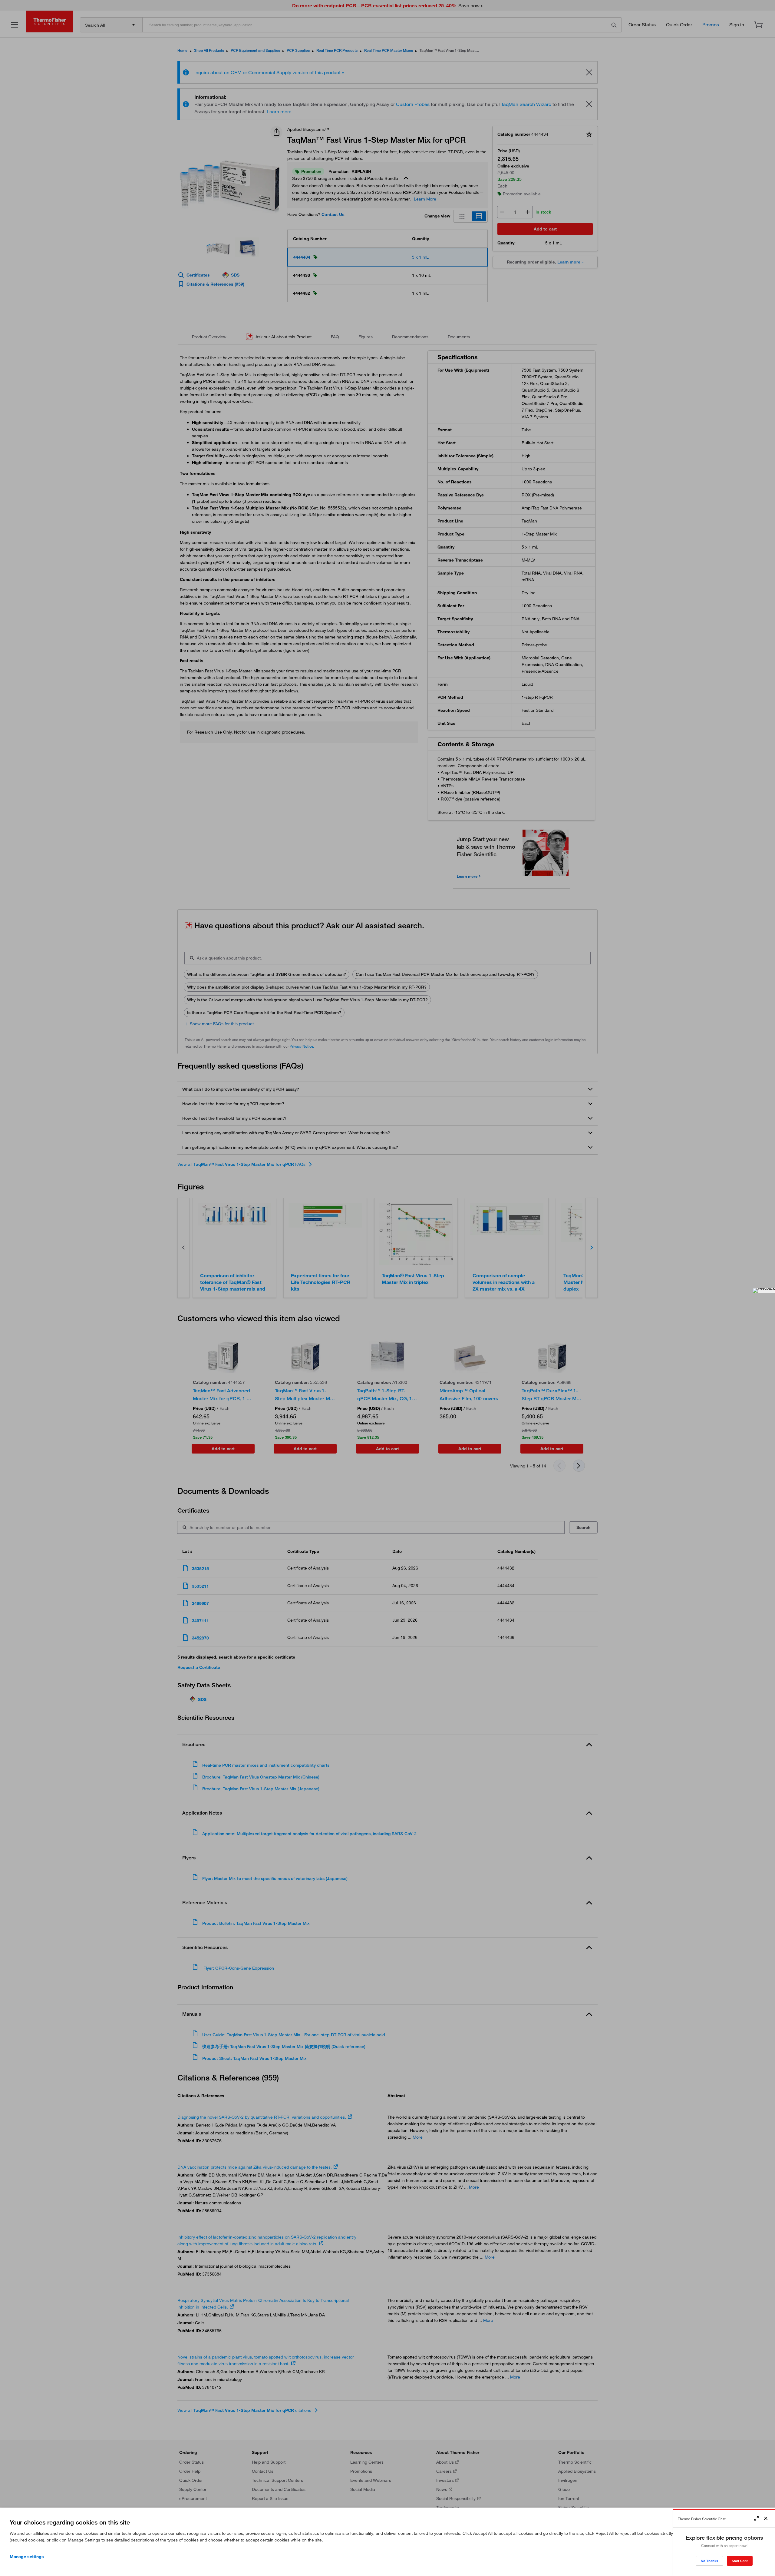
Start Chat (740, 2561)
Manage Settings (27, 2557)
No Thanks (709, 2561)
